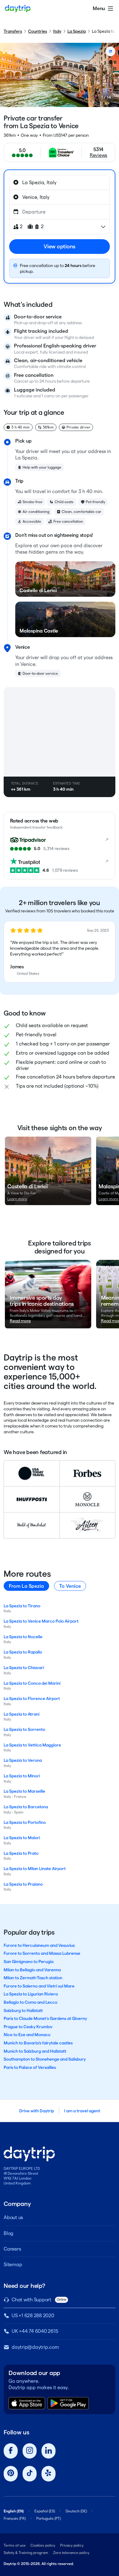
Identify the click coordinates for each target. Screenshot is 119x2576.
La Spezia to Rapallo (23, 1652)
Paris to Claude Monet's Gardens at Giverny (45, 2018)
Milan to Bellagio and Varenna (32, 1970)
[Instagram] (30, 2451)
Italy (57, 31)
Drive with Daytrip (37, 2111)
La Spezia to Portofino (25, 1822)
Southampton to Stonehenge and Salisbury (45, 2059)
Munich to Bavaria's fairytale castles (38, 2043)
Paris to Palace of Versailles (30, 2067)
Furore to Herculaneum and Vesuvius (39, 1945)
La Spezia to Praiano (23, 1884)
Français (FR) (15, 2518)
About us (13, 2217)
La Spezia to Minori (22, 1776)
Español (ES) (45, 2511)
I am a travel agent (82, 2111)
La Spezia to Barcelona (26, 1807)
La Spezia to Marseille (24, 1791)
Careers (12, 2249)
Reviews (98, 155)
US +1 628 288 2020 (33, 2316)
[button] (60, 952)
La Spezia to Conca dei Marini (32, 1683)
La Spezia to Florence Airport (32, 1698)
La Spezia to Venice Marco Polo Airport (41, 1621)
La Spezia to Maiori (22, 1838)
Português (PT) (49, 2518)
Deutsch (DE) (76, 2511)
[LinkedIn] (49, 2451)
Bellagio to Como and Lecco (31, 2002)
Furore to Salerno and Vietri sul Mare (39, 1986)
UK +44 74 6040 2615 (35, 2331)
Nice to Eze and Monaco (27, 2035)
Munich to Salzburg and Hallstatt (35, 2051)
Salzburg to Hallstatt (23, 2010)
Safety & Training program (26, 2553)
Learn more (17, 1199)
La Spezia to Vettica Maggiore (32, 1745)
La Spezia (77, 31)
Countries (38, 31)
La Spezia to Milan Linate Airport (35, 1869)
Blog (9, 2233)
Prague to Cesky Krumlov (28, 2027)
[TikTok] (30, 2474)
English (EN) (14, 2511)
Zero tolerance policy (71, 2553)
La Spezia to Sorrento (24, 1729)
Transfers (13, 31)
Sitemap (13, 2264)
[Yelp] (49, 2474)
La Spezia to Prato (21, 1853)
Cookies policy (43, 2545)
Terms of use (15, 2545)
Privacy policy (72, 2545)
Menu (99, 8)
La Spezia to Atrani (22, 1714)
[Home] (18, 9)
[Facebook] (11, 2451)
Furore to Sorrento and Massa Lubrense (42, 1953)
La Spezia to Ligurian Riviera (31, 1994)
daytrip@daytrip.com (35, 2347)
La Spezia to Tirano (22, 1606)
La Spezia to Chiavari (24, 1668)
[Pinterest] (11, 2474)
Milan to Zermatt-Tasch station (33, 1978)
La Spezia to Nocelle (23, 1637)
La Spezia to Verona (23, 1760)
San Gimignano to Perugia (29, 1962)
